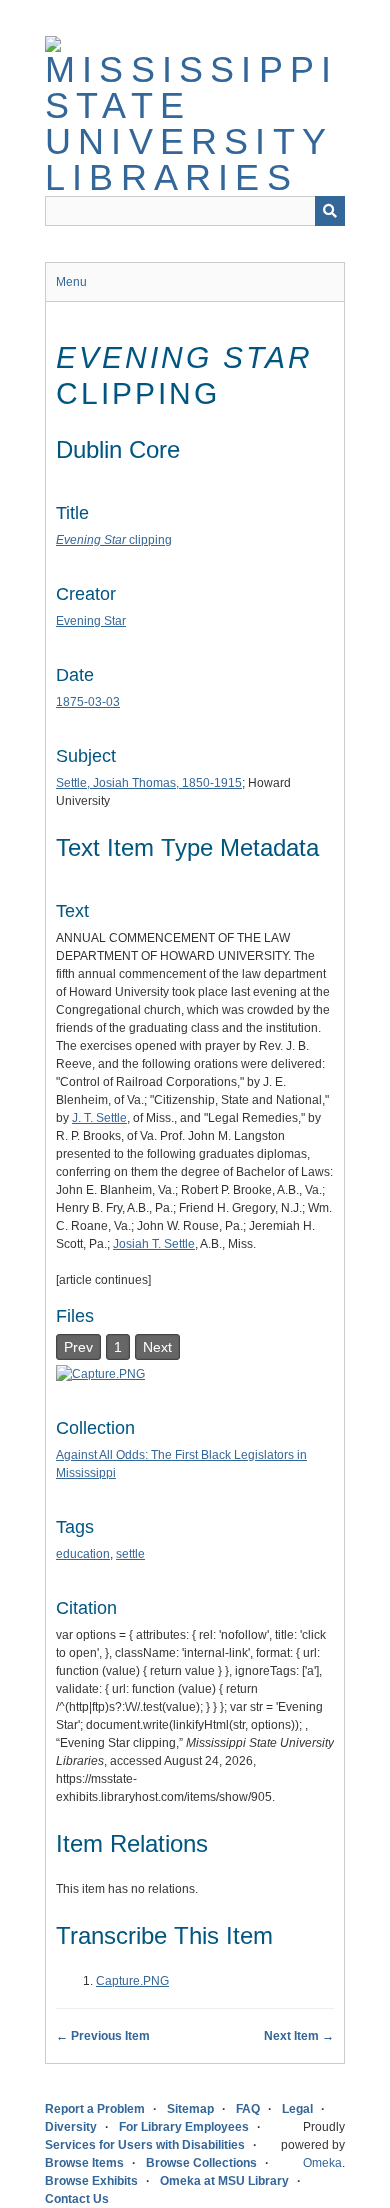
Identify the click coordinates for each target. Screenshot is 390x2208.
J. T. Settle (99, 1118)
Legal (297, 2109)
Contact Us (77, 2199)
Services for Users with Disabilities (145, 2145)
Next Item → (299, 2036)
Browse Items (84, 2163)
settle (130, 1554)
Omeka (322, 2163)
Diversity (71, 2127)
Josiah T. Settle (154, 1244)
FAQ (248, 2109)
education (83, 1554)
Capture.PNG (132, 1981)
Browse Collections (201, 2163)
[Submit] (330, 211)
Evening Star (91, 621)
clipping (114, 540)
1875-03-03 (88, 702)
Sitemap (190, 2109)
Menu (71, 282)
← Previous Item (103, 2036)
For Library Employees (184, 2127)
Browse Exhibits (91, 2181)
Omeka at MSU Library (224, 2181)
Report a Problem (95, 2109)
